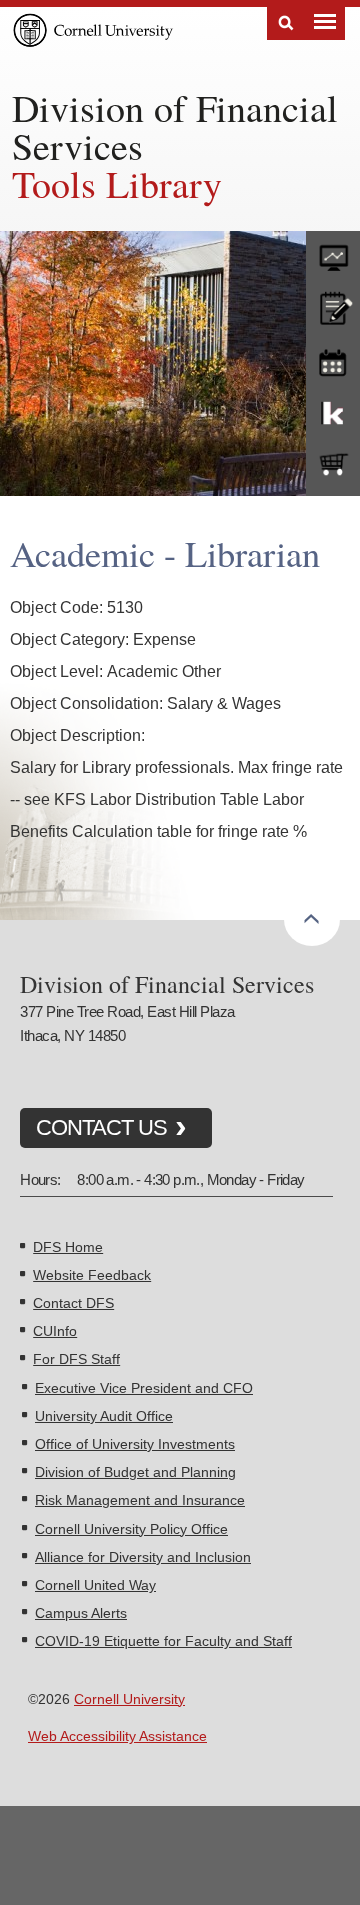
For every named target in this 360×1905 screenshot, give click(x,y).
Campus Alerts (81, 1613)
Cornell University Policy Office (131, 1529)
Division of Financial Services (175, 126)
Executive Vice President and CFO (144, 1388)
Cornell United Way (95, 1585)
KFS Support (333, 412)
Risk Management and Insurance (140, 1500)
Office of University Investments (135, 1444)
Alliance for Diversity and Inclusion (143, 1557)
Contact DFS (73, 1303)
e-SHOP (333, 465)
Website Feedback (92, 1275)
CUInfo (55, 1331)
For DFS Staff (76, 1359)
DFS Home (68, 1247)
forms (333, 253)
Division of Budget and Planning (135, 1472)
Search (286, 23)
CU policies (333, 306)
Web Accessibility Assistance (117, 1736)
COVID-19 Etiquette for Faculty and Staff (163, 1641)
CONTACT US (101, 1127)
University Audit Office (104, 1416)
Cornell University (129, 1699)
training (333, 359)
